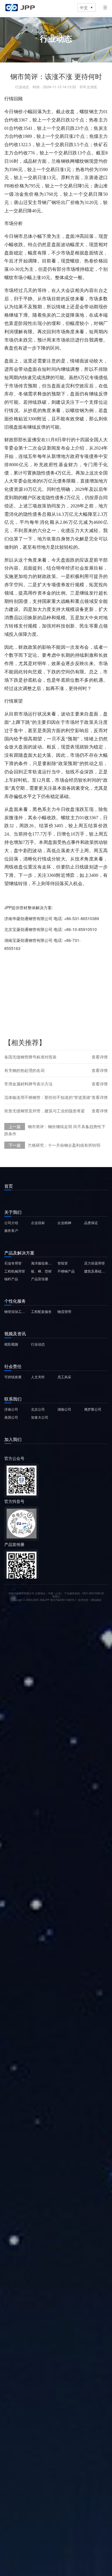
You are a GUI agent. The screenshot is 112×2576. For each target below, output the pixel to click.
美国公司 (11, 1417)
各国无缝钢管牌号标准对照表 (30, 1057)
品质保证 (91, 1223)
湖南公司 (64, 1409)
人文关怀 (38, 1377)
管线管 (63, 1263)
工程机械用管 (15, 1271)
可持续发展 (13, 1377)
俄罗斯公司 (93, 1409)
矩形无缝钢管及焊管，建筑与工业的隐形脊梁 (45, 1111)
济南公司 (11, 1409)
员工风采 (64, 1377)
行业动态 (38, 1344)
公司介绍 (11, 1223)
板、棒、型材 (41, 1271)
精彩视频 (11, 1344)
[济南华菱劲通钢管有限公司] (20, 7)
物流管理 (64, 1311)
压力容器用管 (94, 1263)
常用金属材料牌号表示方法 (28, 1084)
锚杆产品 (11, 1279)
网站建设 (96, 1600)
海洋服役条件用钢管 (43, 1263)
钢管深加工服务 (16, 1311)
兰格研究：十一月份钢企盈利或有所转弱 (64, 1145)
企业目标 (38, 1223)
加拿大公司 (40, 1417)
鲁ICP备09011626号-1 (63, 1600)
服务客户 (11, 1230)
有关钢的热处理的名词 (24, 1070)
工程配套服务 (41, 1311)
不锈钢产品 (66, 1271)
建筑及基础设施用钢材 (96, 1271)
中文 (86, 7)
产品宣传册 (40, 1279)
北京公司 (38, 1409)
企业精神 (64, 1223)
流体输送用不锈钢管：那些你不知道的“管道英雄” (48, 1097)
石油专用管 (13, 1263)
